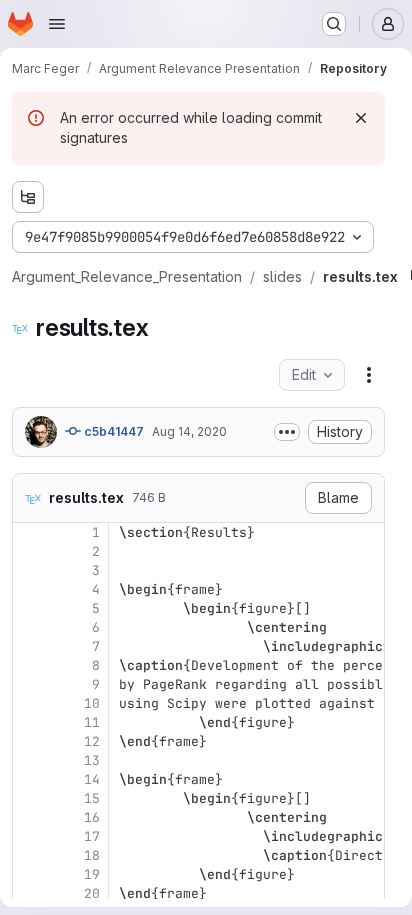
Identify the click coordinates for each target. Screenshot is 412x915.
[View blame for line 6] (30, 627)
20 (92, 893)
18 (92, 855)
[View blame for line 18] (30, 855)
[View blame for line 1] (30, 532)
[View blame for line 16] (30, 817)
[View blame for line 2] (30, 551)
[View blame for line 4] (30, 589)
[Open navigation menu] (57, 24)
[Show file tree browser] (28, 197)
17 (92, 836)
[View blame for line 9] (30, 684)
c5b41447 (112, 431)
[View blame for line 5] (30, 608)
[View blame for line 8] (30, 665)
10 (92, 703)
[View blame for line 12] (30, 741)
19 (92, 874)
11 (92, 722)
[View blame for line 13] (30, 760)
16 (92, 817)
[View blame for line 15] (30, 798)
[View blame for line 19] (30, 874)
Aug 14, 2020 (189, 431)
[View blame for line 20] (30, 893)
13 (92, 760)
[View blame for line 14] (30, 779)
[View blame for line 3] (30, 570)
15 (92, 798)
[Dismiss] (361, 118)
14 (92, 779)
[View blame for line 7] (30, 646)
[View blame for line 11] (30, 722)
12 (92, 741)
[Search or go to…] (334, 24)
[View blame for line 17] (30, 836)
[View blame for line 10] (30, 703)
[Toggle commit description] (287, 432)
